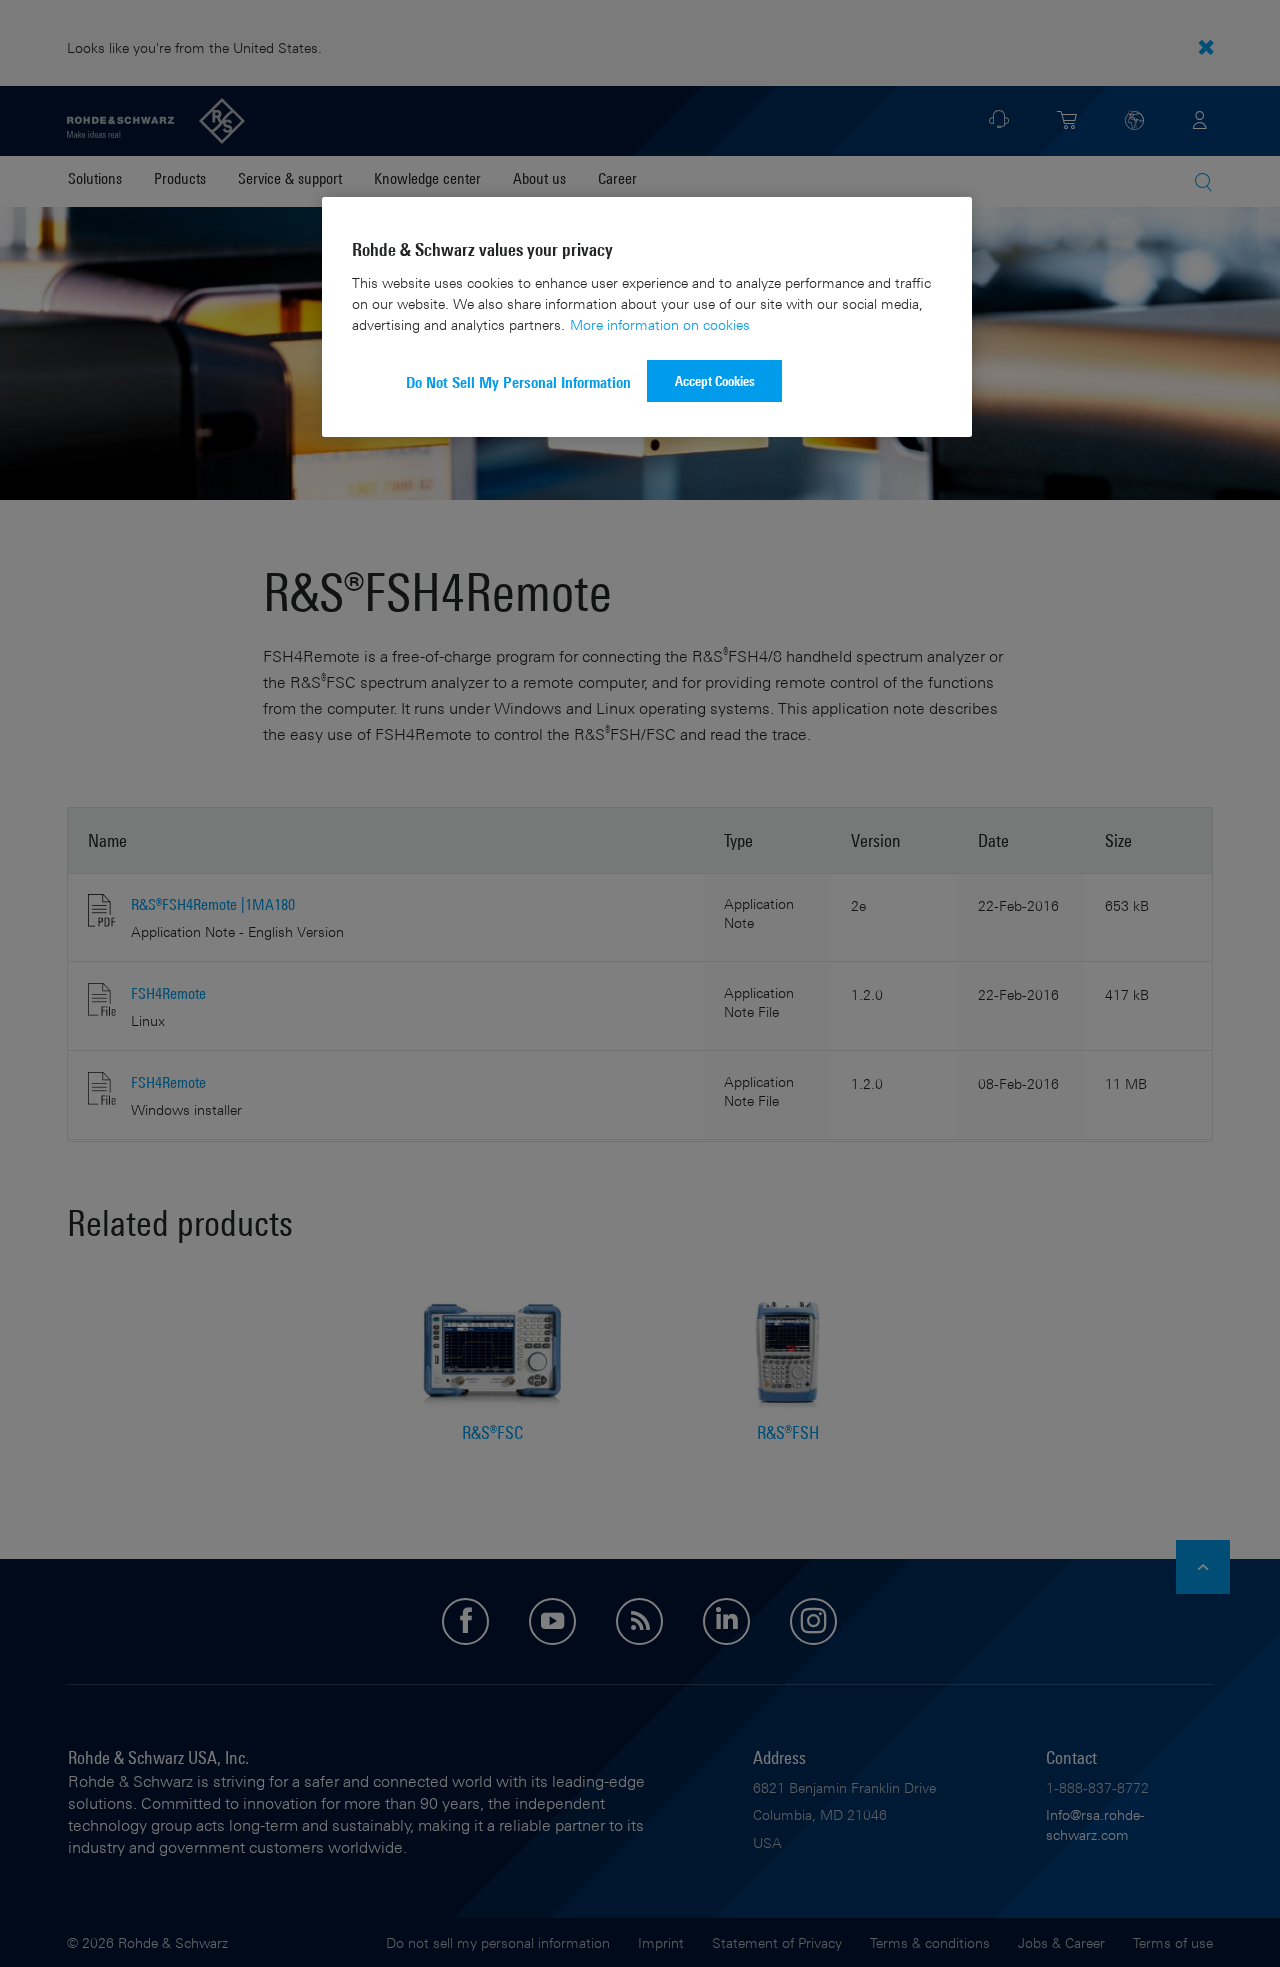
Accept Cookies (715, 380)
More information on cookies (660, 324)
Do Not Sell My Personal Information (518, 382)
